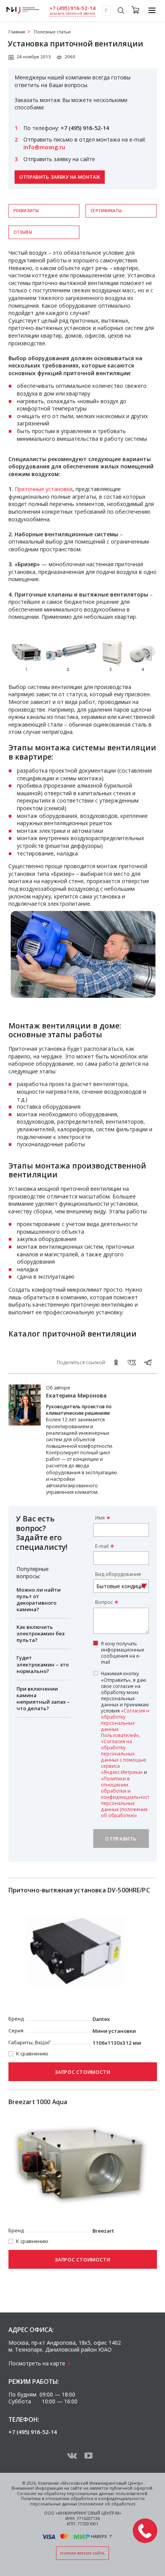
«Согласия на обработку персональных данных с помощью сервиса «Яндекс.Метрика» (124, 1757)
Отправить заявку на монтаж (60, 177)
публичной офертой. (131, 2488)
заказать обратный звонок (72, 14)
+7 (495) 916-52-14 (73, 8)
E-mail (102, 1546)
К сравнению (32, 2054)
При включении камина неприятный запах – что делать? (43, 1698)
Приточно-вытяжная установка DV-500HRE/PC (79, 1890)
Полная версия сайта (82, 2553)
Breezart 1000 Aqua (38, 2102)
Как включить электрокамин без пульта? (40, 1633)
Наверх (99, 2536)
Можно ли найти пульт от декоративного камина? (39, 1599)
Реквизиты (26, 211)
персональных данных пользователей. (108, 2494)
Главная (17, 32)
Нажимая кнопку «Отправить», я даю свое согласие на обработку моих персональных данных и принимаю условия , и (127, 1744)
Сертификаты (106, 211)
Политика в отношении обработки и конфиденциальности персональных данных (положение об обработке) (83, 2501)
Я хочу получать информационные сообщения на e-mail (123, 1653)
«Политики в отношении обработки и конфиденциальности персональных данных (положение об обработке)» (127, 1797)
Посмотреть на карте (37, 2363)
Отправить (121, 1839)
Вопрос (104, 1602)
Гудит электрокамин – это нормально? (43, 1664)
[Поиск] (121, 12)
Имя (100, 1518)
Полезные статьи (52, 32)
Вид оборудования (118, 1574)
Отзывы (23, 232)
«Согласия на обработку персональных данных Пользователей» (126, 1723)
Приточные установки (44, 489)
